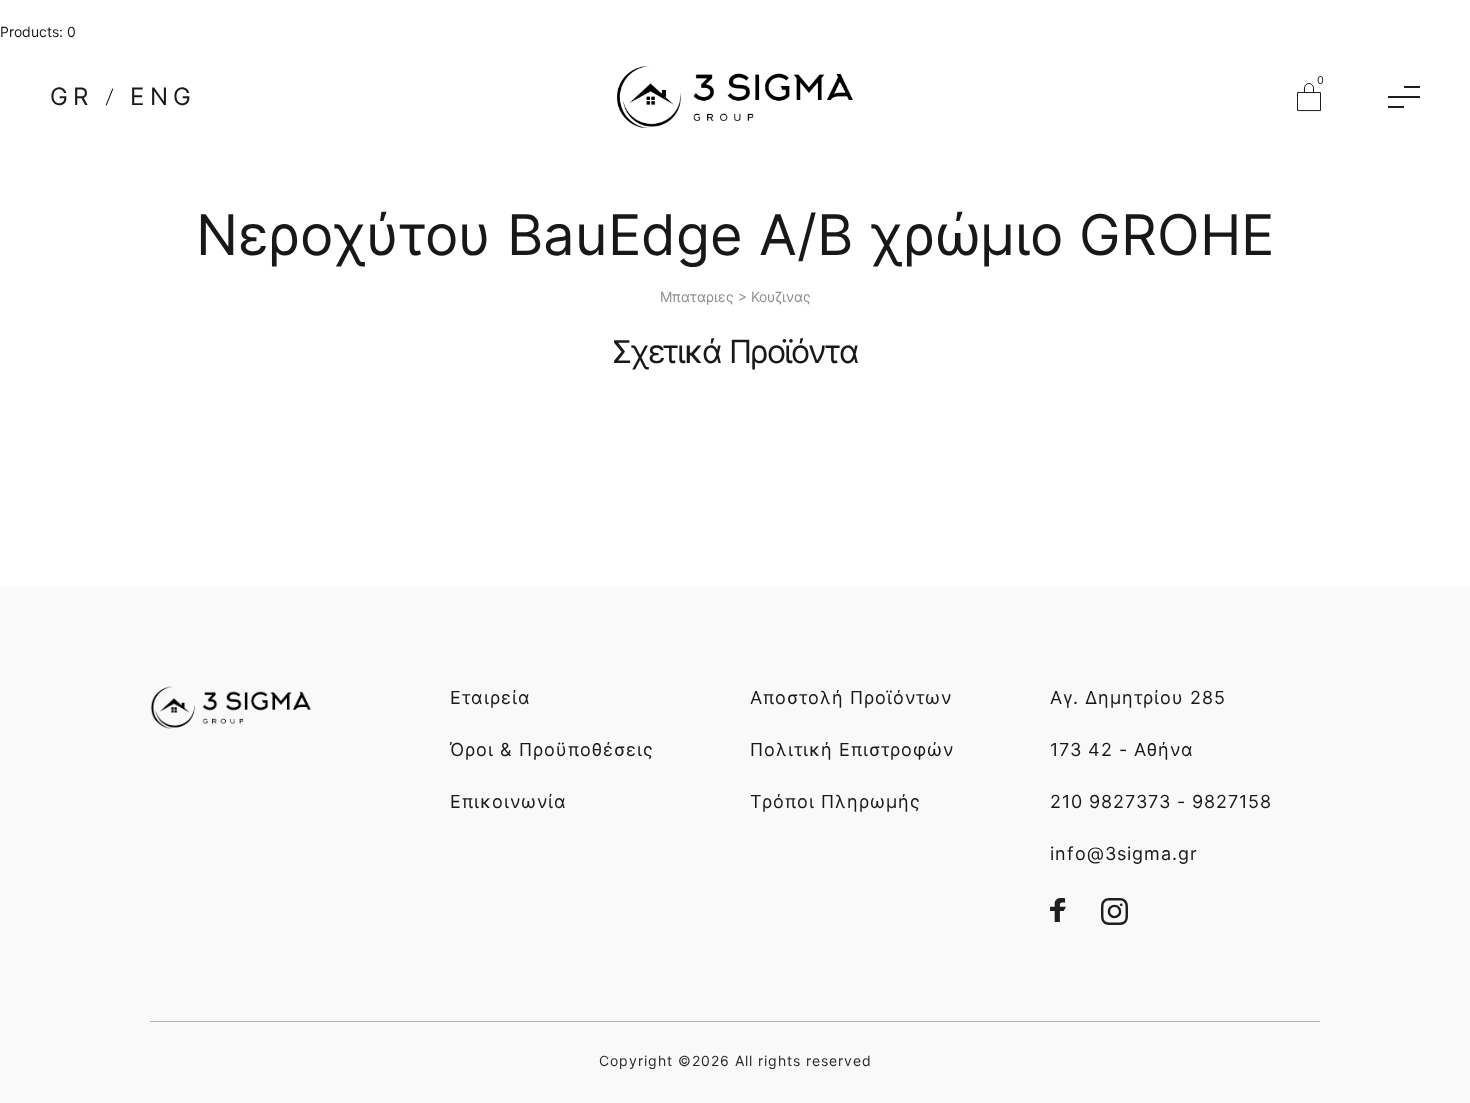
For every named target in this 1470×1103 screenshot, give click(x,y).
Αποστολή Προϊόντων (851, 697)
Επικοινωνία (508, 801)
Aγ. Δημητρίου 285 (1138, 697)
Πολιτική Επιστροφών (852, 749)
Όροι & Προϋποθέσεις (552, 749)
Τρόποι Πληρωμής (835, 801)
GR (71, 97)
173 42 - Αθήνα (1122, 749)
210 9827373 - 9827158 (1161, 801)
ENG (163, 97)
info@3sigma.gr (1124, 853)
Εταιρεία (490, 697)
